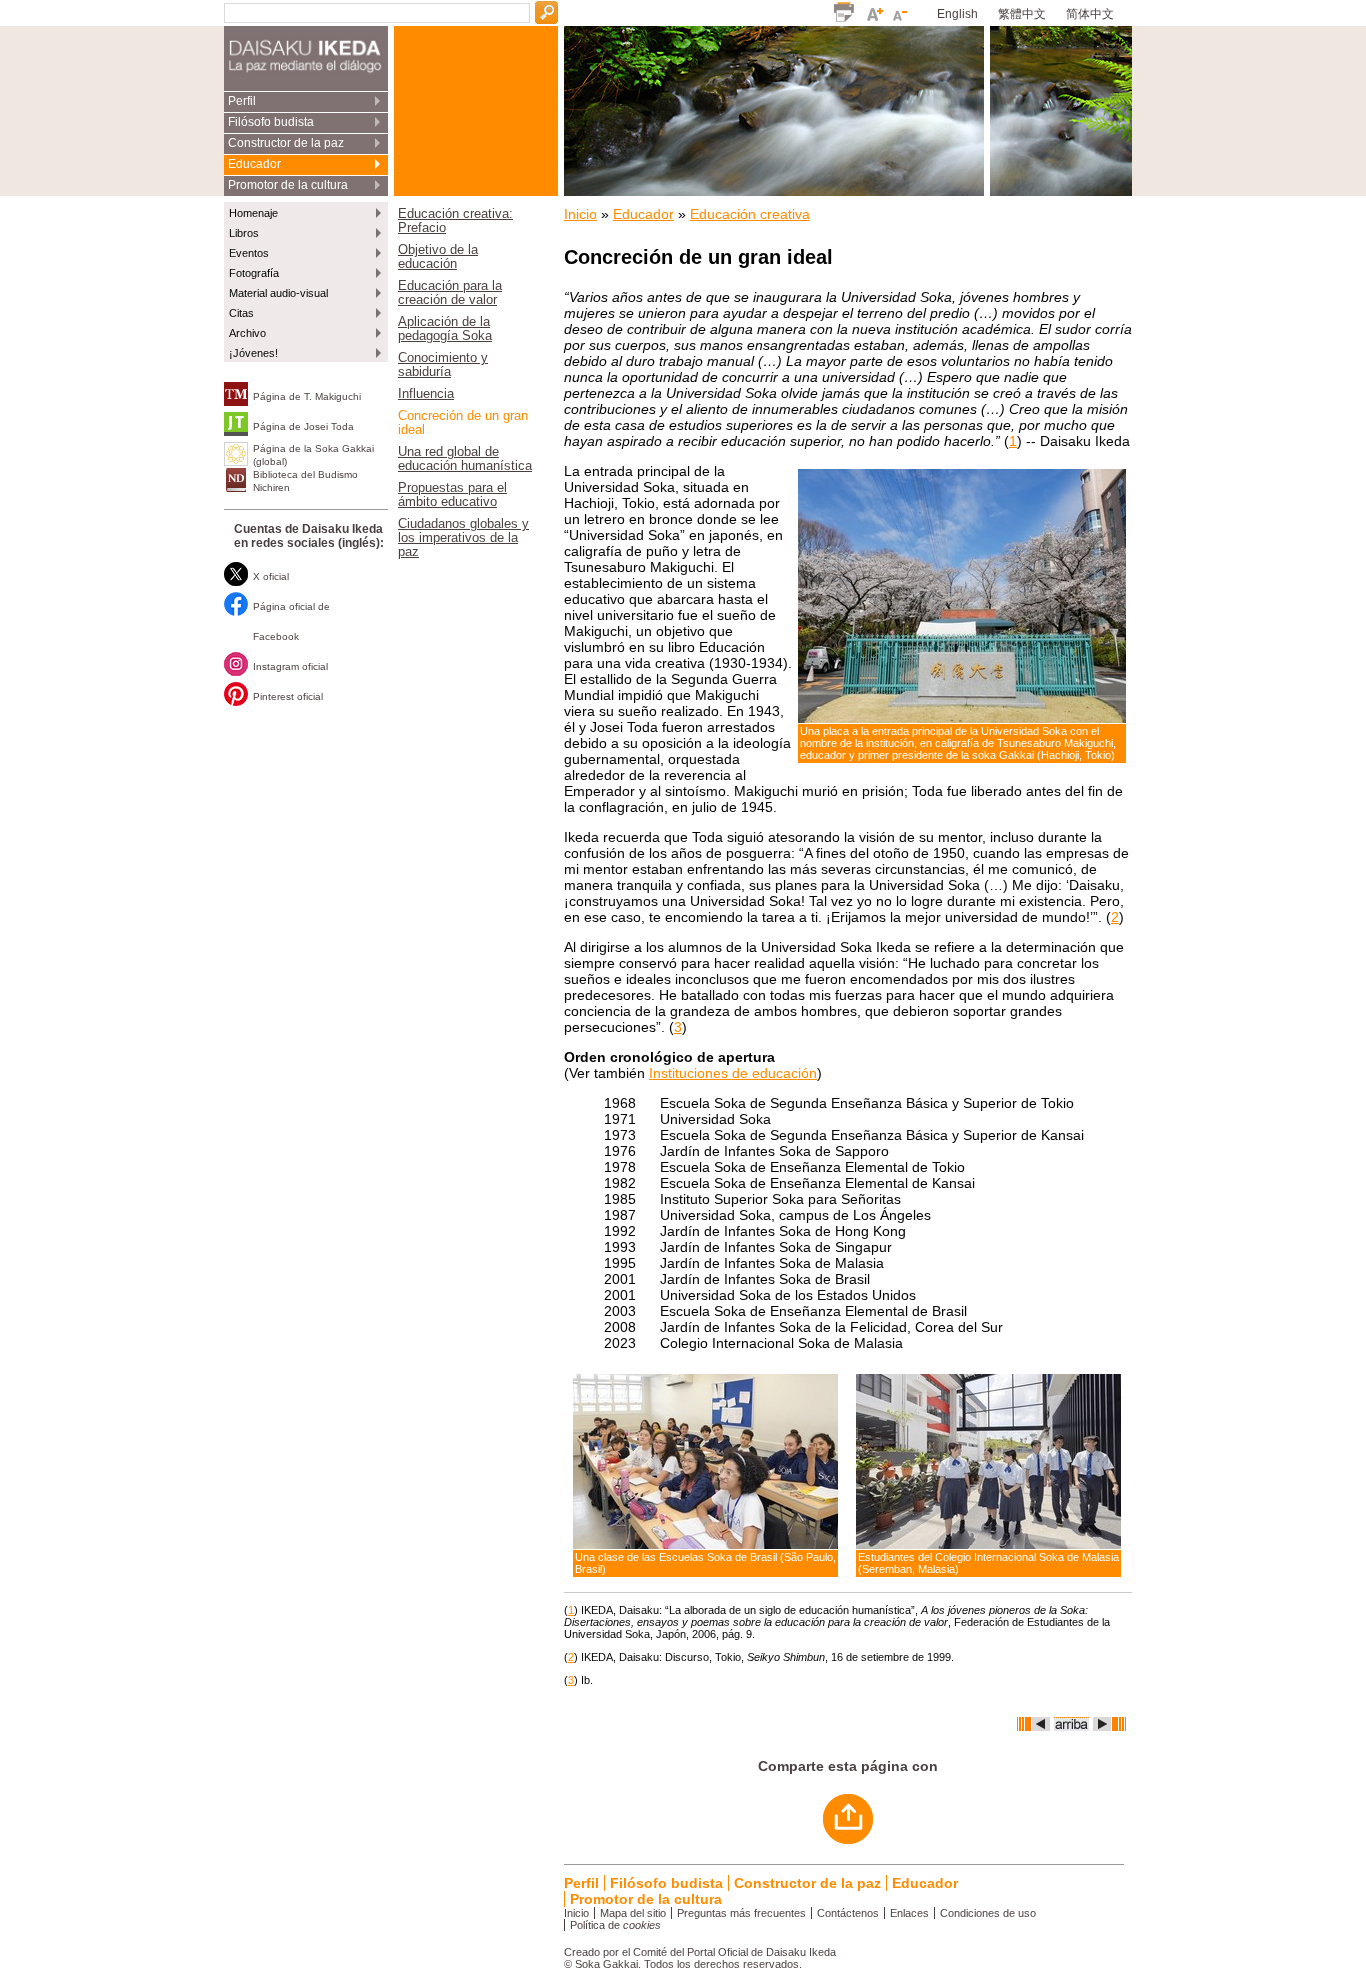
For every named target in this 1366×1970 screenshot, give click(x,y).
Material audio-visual (278, 293)
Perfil (242, 101)
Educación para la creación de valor (450, 293)
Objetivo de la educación (438, 257)
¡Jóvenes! (253, 353)
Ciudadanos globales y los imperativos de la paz (463, 538)
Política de (615, 1925)
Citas (241, 313)
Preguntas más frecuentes (741, 1913)
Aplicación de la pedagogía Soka (445, 329)
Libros (244, 233)
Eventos (249, 253)
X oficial (271, 576)
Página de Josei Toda (303, 426)
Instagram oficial (290, 666)
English (957, 14)
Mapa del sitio (633, 1913)
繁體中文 (1022, 14)
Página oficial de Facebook (291, 621)
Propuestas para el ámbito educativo (452, 495)
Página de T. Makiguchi (307, 396)
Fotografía (254, 273)
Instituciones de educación (733, 1073)
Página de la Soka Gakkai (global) (313, 455)
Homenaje (253, 213)
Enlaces (909, 1913)
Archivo (247, 333)
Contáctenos (848, 1913)
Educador (254, 164)
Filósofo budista (271, 122)
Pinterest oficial (288, 696)
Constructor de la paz (286, 143)
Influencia (426, 394)
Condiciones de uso (988, 1913)
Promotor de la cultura (288, 185)
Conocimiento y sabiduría (443, 365)
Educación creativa (750, 214)
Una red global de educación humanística (465, 459)
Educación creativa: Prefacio (455, 221)
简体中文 (1090, 14)
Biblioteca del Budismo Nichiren (305, 481)
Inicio (580, 214)
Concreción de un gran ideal (463, 423)
